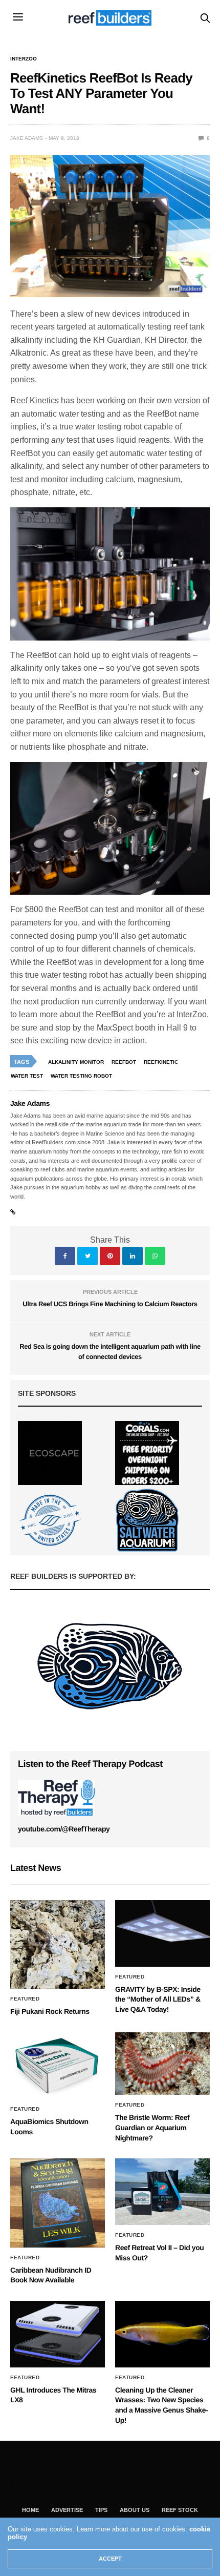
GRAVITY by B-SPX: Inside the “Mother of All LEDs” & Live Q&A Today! (158, 1999)
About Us (135, 2510)
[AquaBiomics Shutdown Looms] (58, 2066)
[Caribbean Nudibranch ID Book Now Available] (58, 2203)
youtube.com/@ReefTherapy (64, 1829)
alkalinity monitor (76, 1062)
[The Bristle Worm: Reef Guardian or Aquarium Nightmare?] (162, 2064)
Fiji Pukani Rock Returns (50, 2011)
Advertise (67, 2510)
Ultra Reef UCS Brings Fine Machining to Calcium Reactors (110, 1304)
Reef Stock (180, 2510)
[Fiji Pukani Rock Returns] (58, 1944)
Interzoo (24, 59)
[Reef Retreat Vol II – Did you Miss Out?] (162, 2192)
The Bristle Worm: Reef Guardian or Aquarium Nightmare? (152, 2127)
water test (27, 1076)
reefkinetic (161, 1062)
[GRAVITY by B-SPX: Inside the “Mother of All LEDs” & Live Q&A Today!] (162, 1933)
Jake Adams (27, 138)
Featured (25, 1999)
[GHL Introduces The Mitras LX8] (58, 2334)
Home (30, 2510)
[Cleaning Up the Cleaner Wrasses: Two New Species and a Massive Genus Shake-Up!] (162, 2334)
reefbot (124, 1062)
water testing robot (81, 1076)
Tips (101, 2510)
